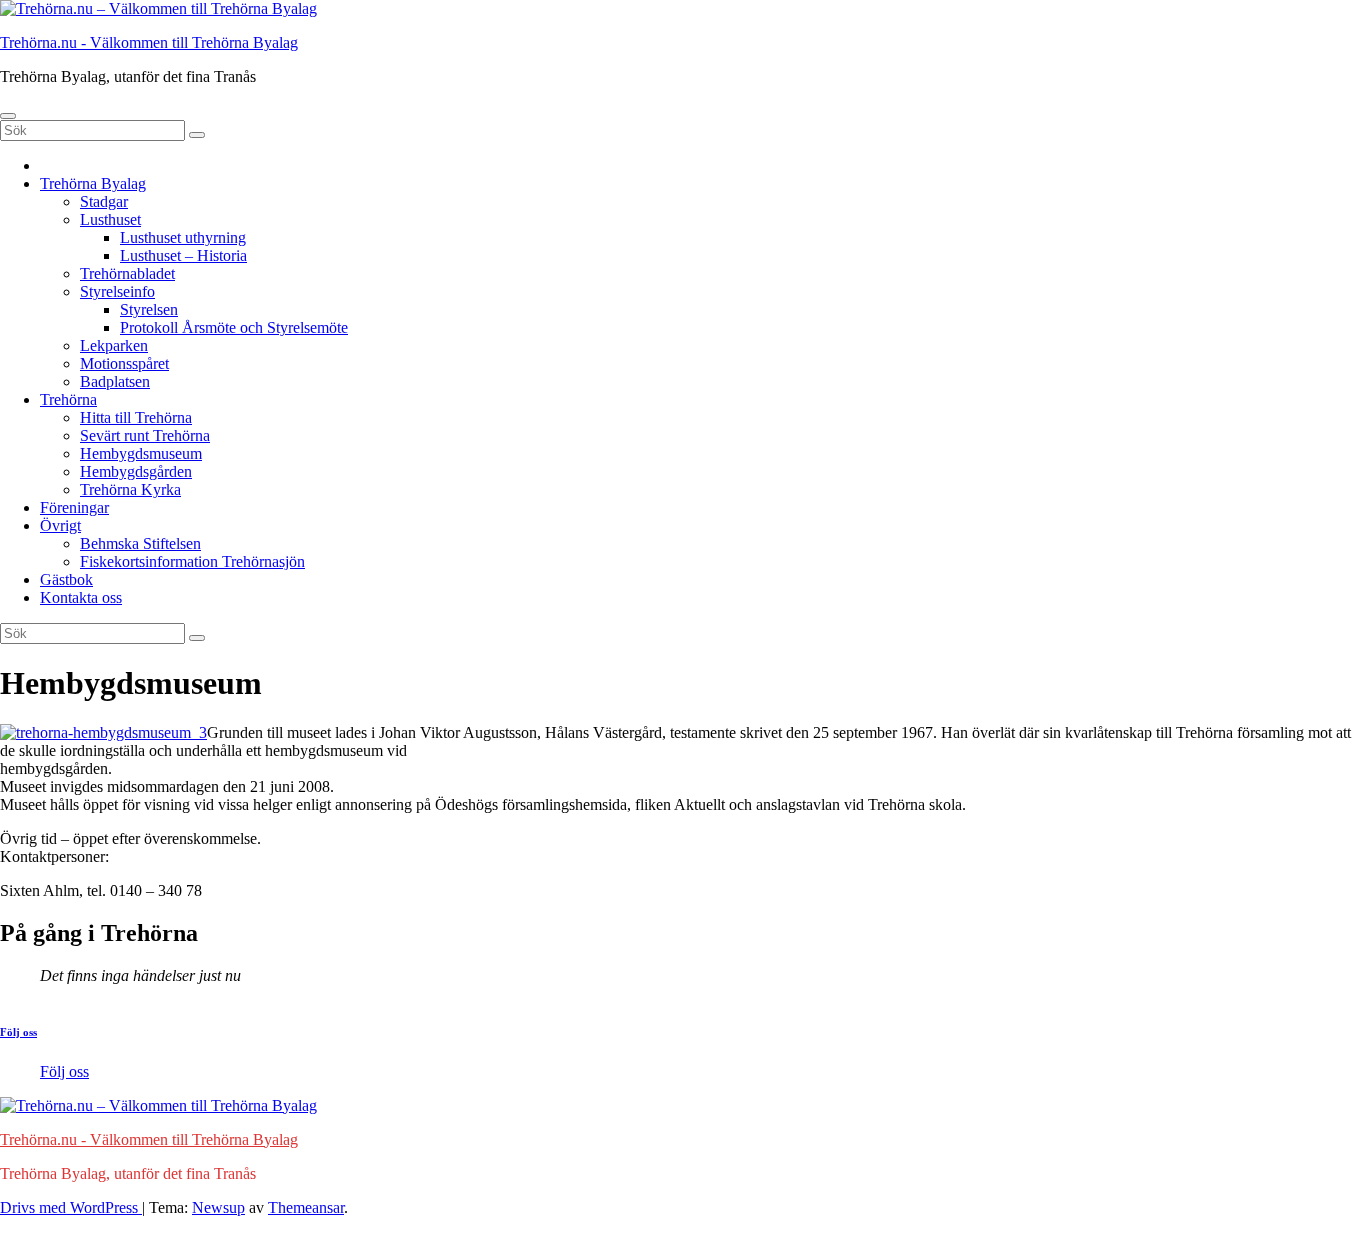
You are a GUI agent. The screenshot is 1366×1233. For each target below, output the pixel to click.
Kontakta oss (81, 597)
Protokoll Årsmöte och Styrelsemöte (234, 327)
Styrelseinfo (117, 291)
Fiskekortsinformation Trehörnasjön (192, 561)
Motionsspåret (124, 363)
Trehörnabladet (127, 273)
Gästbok (66, 579)
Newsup (218, 1207)
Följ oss (18, 1032)
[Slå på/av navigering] (8, 116)
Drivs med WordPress (71, 1207)
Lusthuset (110, 219)
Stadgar (104, 201)
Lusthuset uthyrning (183, 237)
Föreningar (74, 507)
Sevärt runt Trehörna (145, 435)
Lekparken (114, 345)
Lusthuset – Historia (183, 255)
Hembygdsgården (136, 471)
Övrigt (60, 525)
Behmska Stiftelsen (140, 543)
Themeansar (306, 1207)
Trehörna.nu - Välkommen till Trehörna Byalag (149, 42)
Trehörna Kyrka (130, 489)
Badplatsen (115, 381)
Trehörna (68, 399)
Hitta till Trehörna (136, 417)
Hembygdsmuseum (141, 453)
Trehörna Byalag (93, 183)
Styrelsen (149, 309)
